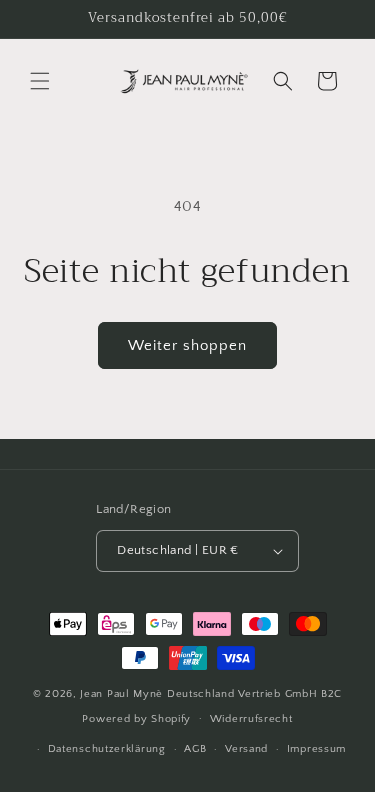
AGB (195, 749)
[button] (40, 81)
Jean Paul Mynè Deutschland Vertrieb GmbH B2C (211, 694)
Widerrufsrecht (251, 719)
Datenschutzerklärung (107, 749)
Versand (246, 749)
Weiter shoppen (187, 345)
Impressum (316, 749)
